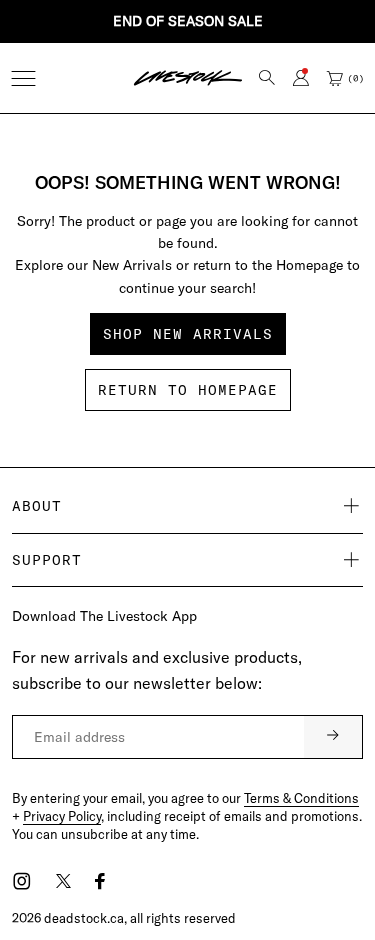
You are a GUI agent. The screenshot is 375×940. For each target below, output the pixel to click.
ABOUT (37, 506)
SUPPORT (47, 560)
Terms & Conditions (301, 798)
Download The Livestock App (104, 616)
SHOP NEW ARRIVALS (188, 334)
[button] (23, 78)
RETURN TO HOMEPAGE (188, 390)
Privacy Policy (62, 816)
